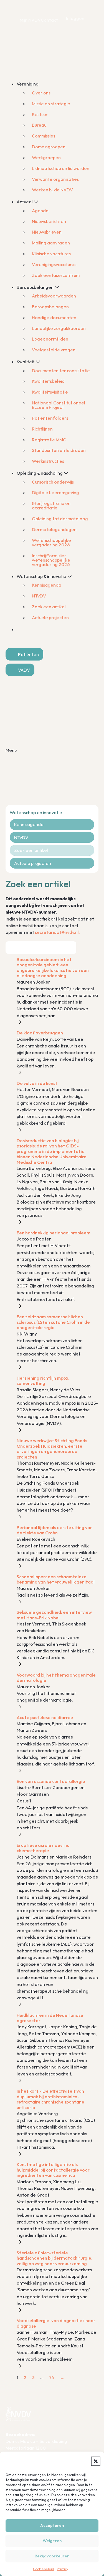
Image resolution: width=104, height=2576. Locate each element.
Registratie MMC (49, 440)
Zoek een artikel (49, 607)
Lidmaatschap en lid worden (61, 168)
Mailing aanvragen (51, 243)
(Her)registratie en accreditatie (51, 506)
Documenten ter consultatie (61, 371)
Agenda (40, 211)
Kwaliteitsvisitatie (50, 392)
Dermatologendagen (54, 529)
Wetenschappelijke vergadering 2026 (51, 542)
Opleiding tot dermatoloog (60, 519)
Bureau (39, 125)
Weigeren (52, 2541)
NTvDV (39, 596)
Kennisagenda (47, 585)
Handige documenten (54, 317)
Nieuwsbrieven (47, 232)
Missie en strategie (51, 104)
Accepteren (52, 2525)
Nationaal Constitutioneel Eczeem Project (59, 405)
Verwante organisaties (55, 179)
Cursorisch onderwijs (53, 482)
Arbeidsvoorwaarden (54, 296)
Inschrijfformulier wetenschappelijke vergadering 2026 (51, 560)
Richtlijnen (42, 429)
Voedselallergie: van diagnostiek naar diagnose (56, 2323)
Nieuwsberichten (49, 221)
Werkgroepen (46, 157)
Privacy (63, 2569)
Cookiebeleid (44, 2569)
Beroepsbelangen (50, 307)
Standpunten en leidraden (59, 450)
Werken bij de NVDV (52, 190)
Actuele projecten (50, 617)
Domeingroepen (49, 147)
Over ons (41, 93)
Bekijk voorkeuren (52, 2556)
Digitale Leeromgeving (55, 492)
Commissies (44, 136)
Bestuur (40, 114)
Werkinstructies (48, 461)
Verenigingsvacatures (54, 264)
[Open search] (12, 639)
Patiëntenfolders (50, 418)
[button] (96, 2461)
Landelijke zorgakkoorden (59, 328)
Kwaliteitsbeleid (48, 381)
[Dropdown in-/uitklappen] (42, 84)
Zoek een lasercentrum (56, 275)
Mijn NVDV (30, 20)
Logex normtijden (50, 339)
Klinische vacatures (51, 254)
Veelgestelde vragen (54, 350)
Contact (49, 20)
